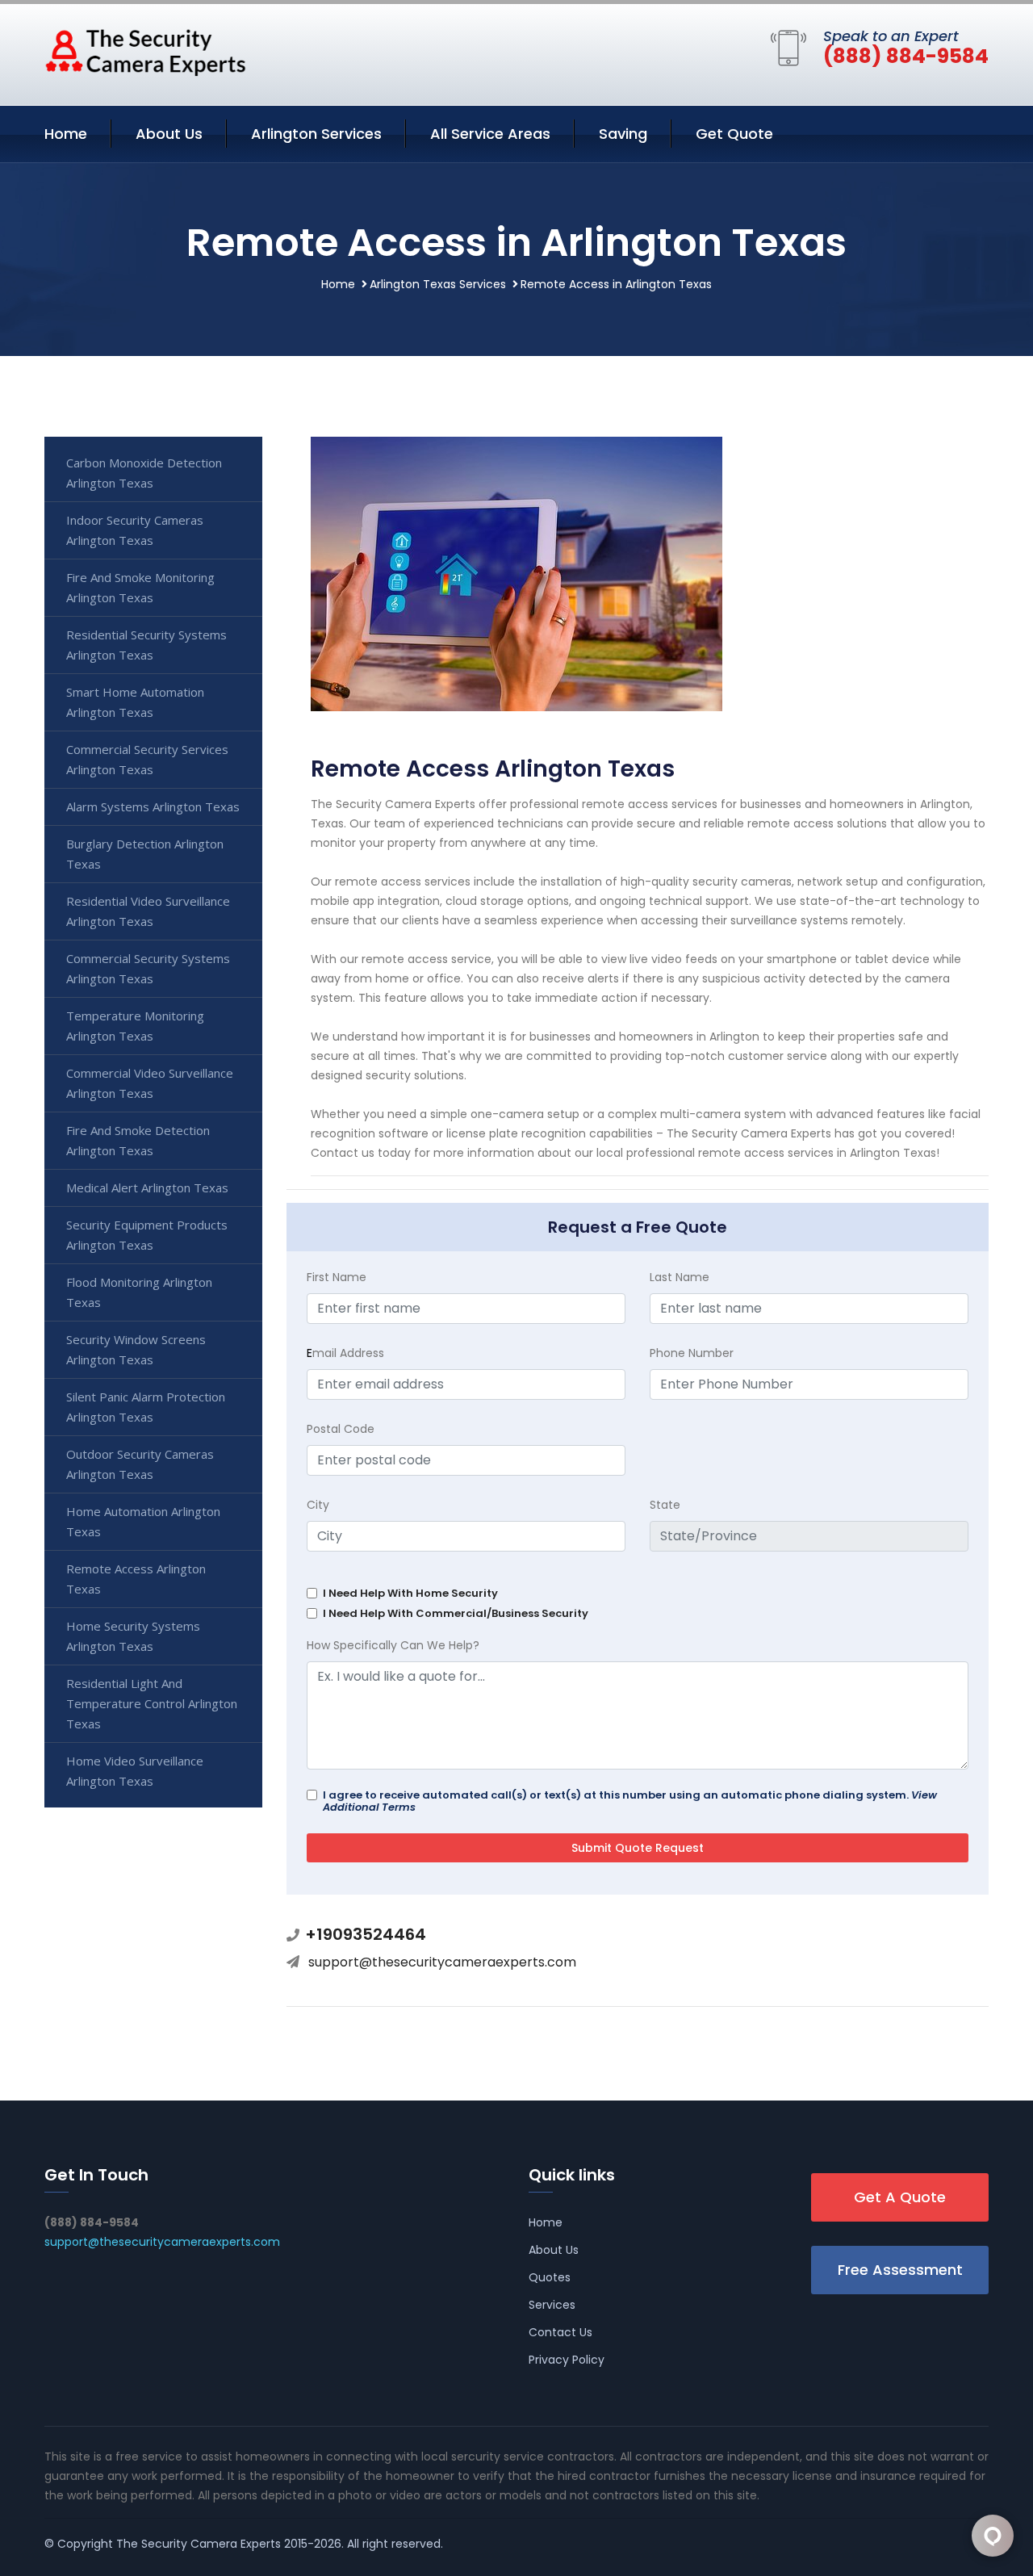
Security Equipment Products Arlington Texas (147, 1235)
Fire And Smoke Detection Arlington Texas (138, 1140)
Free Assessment (900, 2270)
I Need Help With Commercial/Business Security (456, 1613)
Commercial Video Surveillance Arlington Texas (150, 1083)
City (318, 1505)
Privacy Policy (567, 2360)
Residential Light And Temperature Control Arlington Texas (152, 1703)
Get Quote (734, 134)
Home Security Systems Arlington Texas (133, 1636)
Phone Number (692, 1353)
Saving (623, 134)
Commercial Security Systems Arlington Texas (148, 968)
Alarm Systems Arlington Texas (153, 806)
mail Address (345, 1353)
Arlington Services (316, 134)
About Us (169, 134)
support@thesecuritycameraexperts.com (442, 1962)
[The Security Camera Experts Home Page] (145, 52)
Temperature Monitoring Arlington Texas (135, 1026)
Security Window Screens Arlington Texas (136, 1349)
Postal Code (341, 1429)
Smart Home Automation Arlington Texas (135, 702)
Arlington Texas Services (438, 284)
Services (552, 2305)
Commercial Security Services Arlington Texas (147, 759)
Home (66, 134)
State (665, 1505)
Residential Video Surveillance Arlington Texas (148, 911)
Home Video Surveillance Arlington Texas (135, 1771)
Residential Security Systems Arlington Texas (146, 645)
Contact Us (560, 2332)
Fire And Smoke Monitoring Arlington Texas (140, 587)
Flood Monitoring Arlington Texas (139, 1292)
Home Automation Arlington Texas (143, 1521)
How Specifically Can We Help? (393, 1645)
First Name (337, 1277)
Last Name (680, 1277)
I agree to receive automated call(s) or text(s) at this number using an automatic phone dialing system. (630, 1801)
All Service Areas (490, 134)
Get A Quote (900, 2197)
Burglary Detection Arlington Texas (145, 854)
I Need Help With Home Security (410, 1593)
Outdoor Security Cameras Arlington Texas (140, 1464)
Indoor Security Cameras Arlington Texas (135, 530)
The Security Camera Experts (199, 2544)
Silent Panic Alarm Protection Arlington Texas (146, 1407)
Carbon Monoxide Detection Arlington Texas (144, 473)
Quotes (550, 2277)
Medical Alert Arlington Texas (147, 1187)
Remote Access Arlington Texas (136, 1579)
